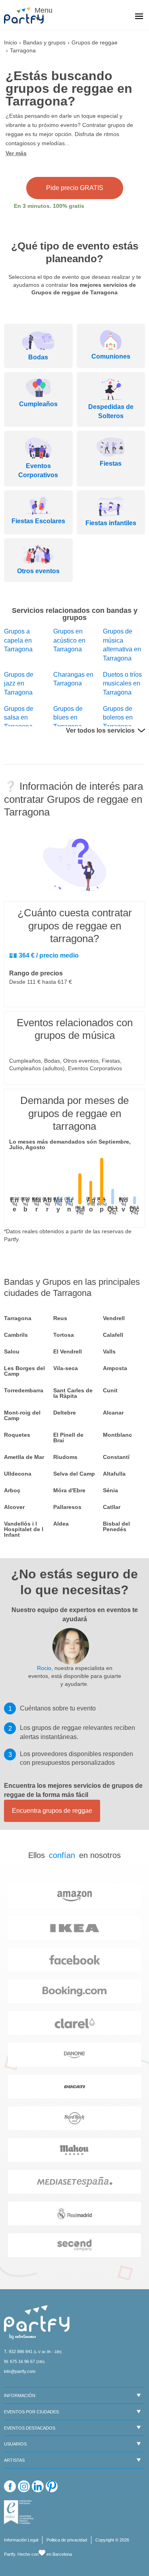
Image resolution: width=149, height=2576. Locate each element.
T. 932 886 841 (18, 2351)
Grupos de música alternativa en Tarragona (122, 645)
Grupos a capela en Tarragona (18, 640)
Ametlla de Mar (24, 1457)
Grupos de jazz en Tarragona (19, 683)
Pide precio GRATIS (75, 188)
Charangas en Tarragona (73, 679)
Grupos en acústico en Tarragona (69, 640)
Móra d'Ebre (69, 1490)
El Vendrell (68, 1351)
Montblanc (117, 1435)
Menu (42, 10)
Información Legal (21, 2540)
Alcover (14, 1507)
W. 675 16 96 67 (19, 2361)
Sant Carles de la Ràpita (73, 1393)
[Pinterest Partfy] (52, 2486)
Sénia (110, 1490)
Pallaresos (67, 1507)
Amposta (115, 1368)
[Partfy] (28, 15)
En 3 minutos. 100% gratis (49, 206)
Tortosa (64, 1335)
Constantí (116, 1457)
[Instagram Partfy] (24, 2486)
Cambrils (16, 1335)
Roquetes (17, 1435)
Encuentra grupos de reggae (52, 1811)
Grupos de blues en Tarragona (68, 718)
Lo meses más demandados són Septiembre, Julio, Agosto (70, 1144)
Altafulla (114, 1474)
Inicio (11, 42)
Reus (60, 1318)
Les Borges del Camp (24, 1371)
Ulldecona (18, 1474)
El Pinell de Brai (68, 1438)
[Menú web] (139, 17)
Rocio (44, 1668)
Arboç (12, 1490)
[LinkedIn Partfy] (38, 2486)
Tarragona (18, 1318)
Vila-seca (66, 1368)
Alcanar (113, 1413)
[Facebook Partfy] (10, 2486)
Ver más (16, 153)
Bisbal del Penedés (116, 1526)
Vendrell (114, 1318)
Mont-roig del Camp (22, 1415)
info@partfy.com (20, 2371)
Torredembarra (24, 1390)
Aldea (61, 1524)
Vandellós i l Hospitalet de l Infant (24, 1529)
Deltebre (65, 1413)
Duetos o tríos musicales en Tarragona (122, 683)
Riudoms (65, 1457)
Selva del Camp (74, 1474)
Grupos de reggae (95, 42)
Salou (12, 1351)
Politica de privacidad (67, 2540)
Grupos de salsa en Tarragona (19, 718)
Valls (109, 1351)
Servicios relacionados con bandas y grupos (75, 614)
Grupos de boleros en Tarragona (118, 718)
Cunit (110, 1390)
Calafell (113, 1335)
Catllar (112, 1507)
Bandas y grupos (44, 42)
